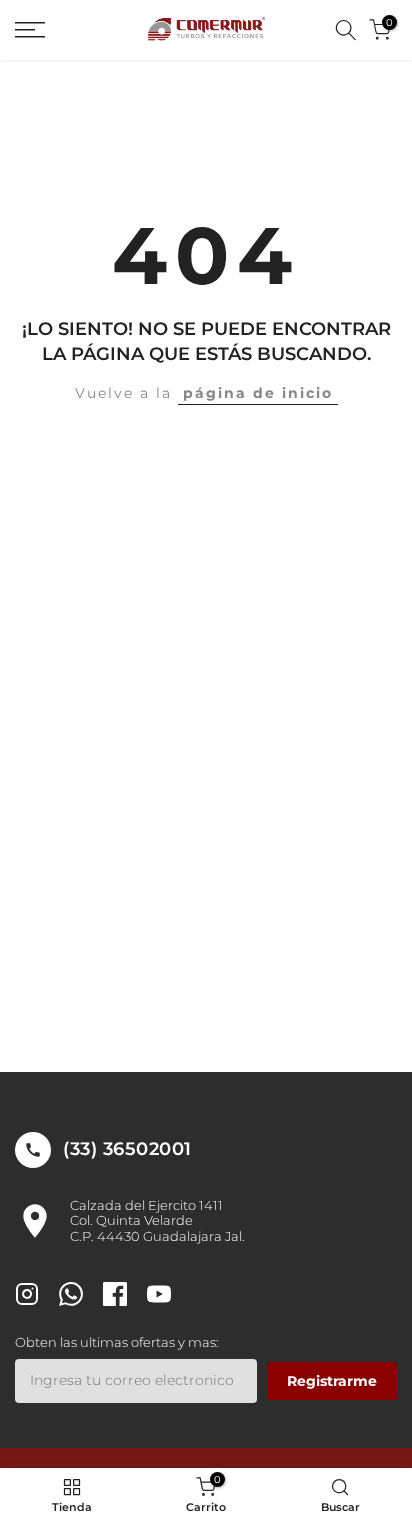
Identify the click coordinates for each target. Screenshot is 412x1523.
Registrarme (332, 1381)
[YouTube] (159, 1296)
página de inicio (258, 393)
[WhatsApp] (71, 1296)
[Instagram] (27, 1296)
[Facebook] (115, 1296)
